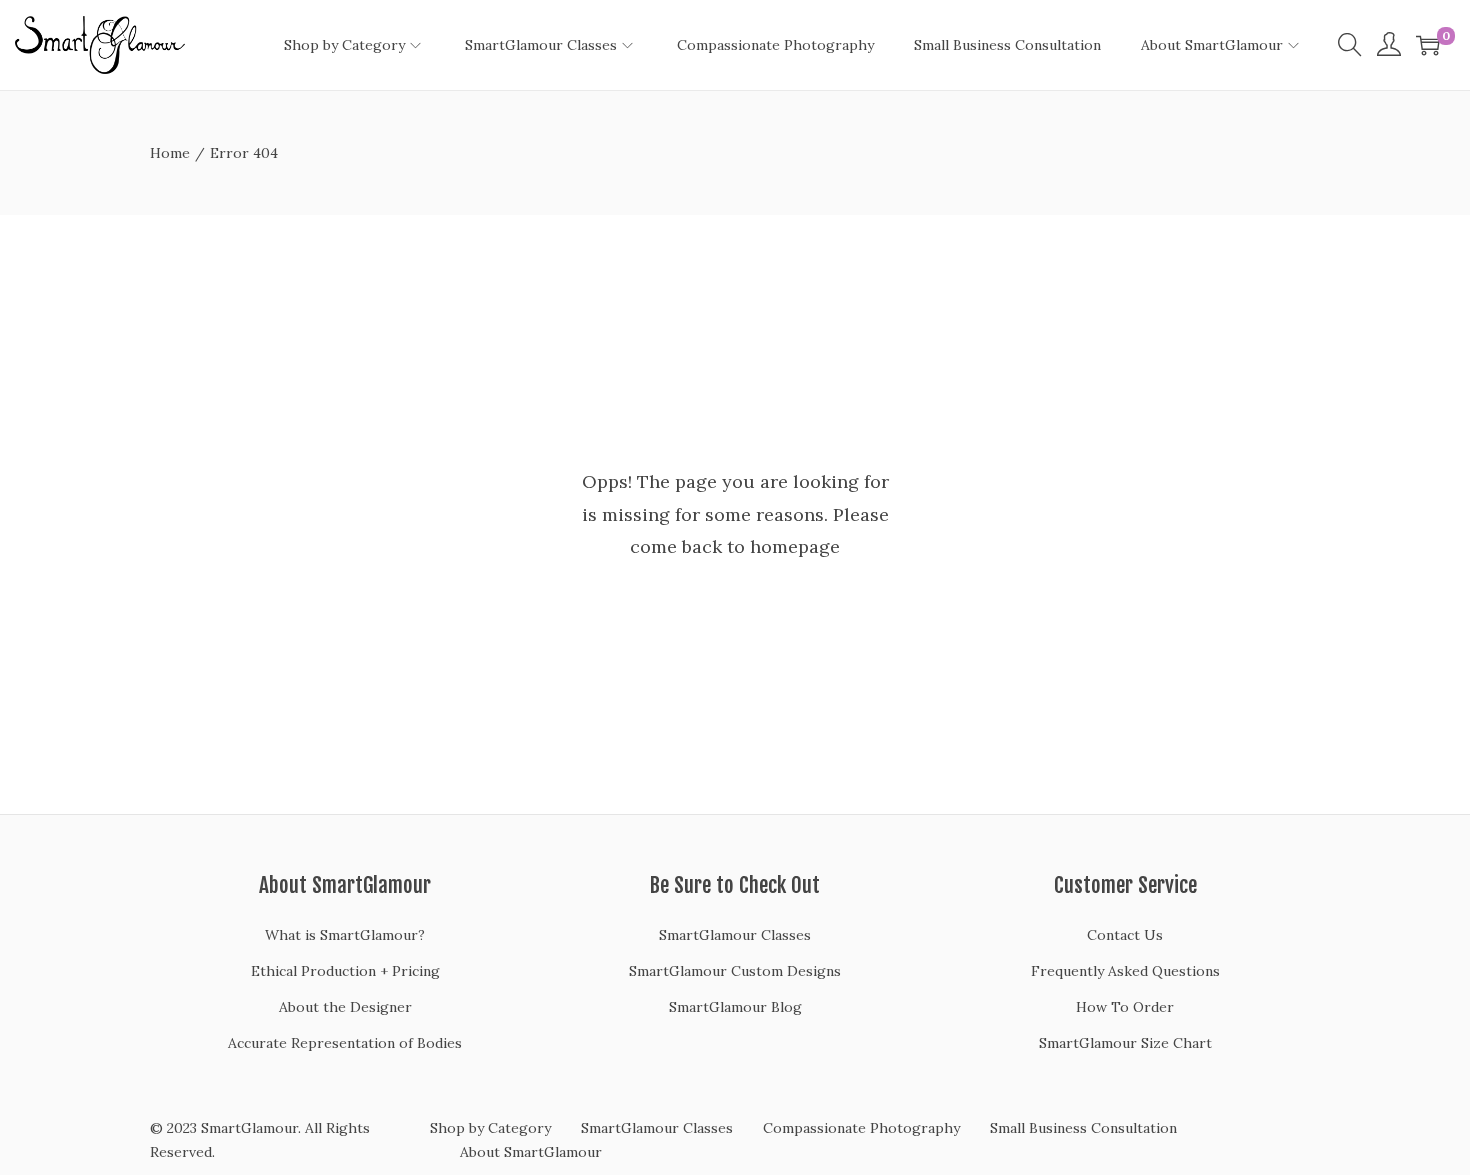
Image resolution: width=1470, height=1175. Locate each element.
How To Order (1125, 1007)
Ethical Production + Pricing (345, 971)
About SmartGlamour (531, 1152)
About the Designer (345, 1007)
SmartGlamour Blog (735, 1007)
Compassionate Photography (861, 1128)
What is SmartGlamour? (345, 935)
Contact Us (1125, 935)
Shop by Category (490, 1128)
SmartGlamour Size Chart (1125, 1043)
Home (170, 153)
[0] (1428, 45)
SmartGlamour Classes (735, 935)
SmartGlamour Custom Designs (735, 971)
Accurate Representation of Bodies (345, 1043)
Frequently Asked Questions (1125, 971)
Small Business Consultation (1083, 1128)
